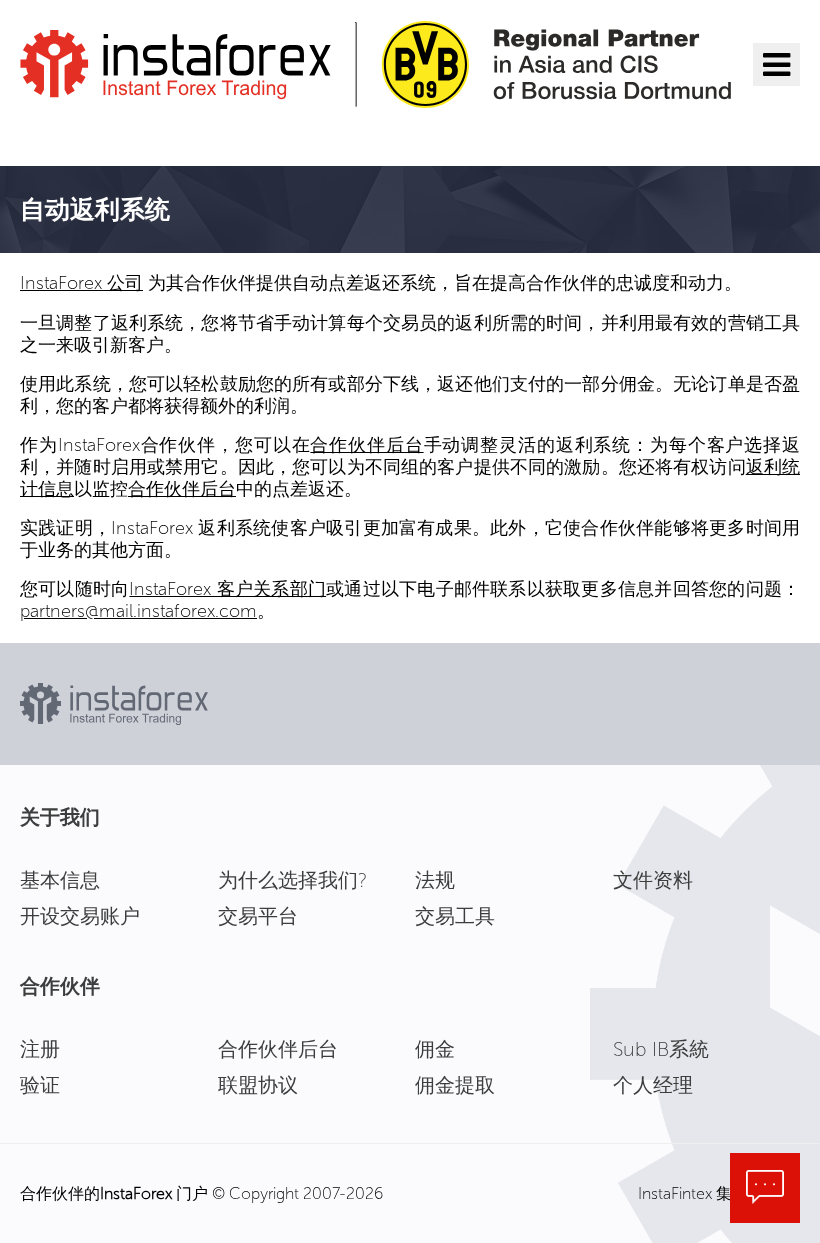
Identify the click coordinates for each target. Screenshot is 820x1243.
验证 (40, 1085)
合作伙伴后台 (366, 445)
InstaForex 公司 (81, 283)
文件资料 (653, 880)
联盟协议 (258, 1085)
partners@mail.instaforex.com (138, 611)
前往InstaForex (116, 134)
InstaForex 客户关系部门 (227, 589)
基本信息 (60, 880)
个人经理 (653, 1085)
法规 (435, 880)
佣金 (435, 1049)
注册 (40, 1049)
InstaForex (136, 1193)
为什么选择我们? (292, 880)
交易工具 (455, 916)
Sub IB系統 (661, 1049)
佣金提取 (455, 1085)
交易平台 (258, 916)
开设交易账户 (80, 916)
